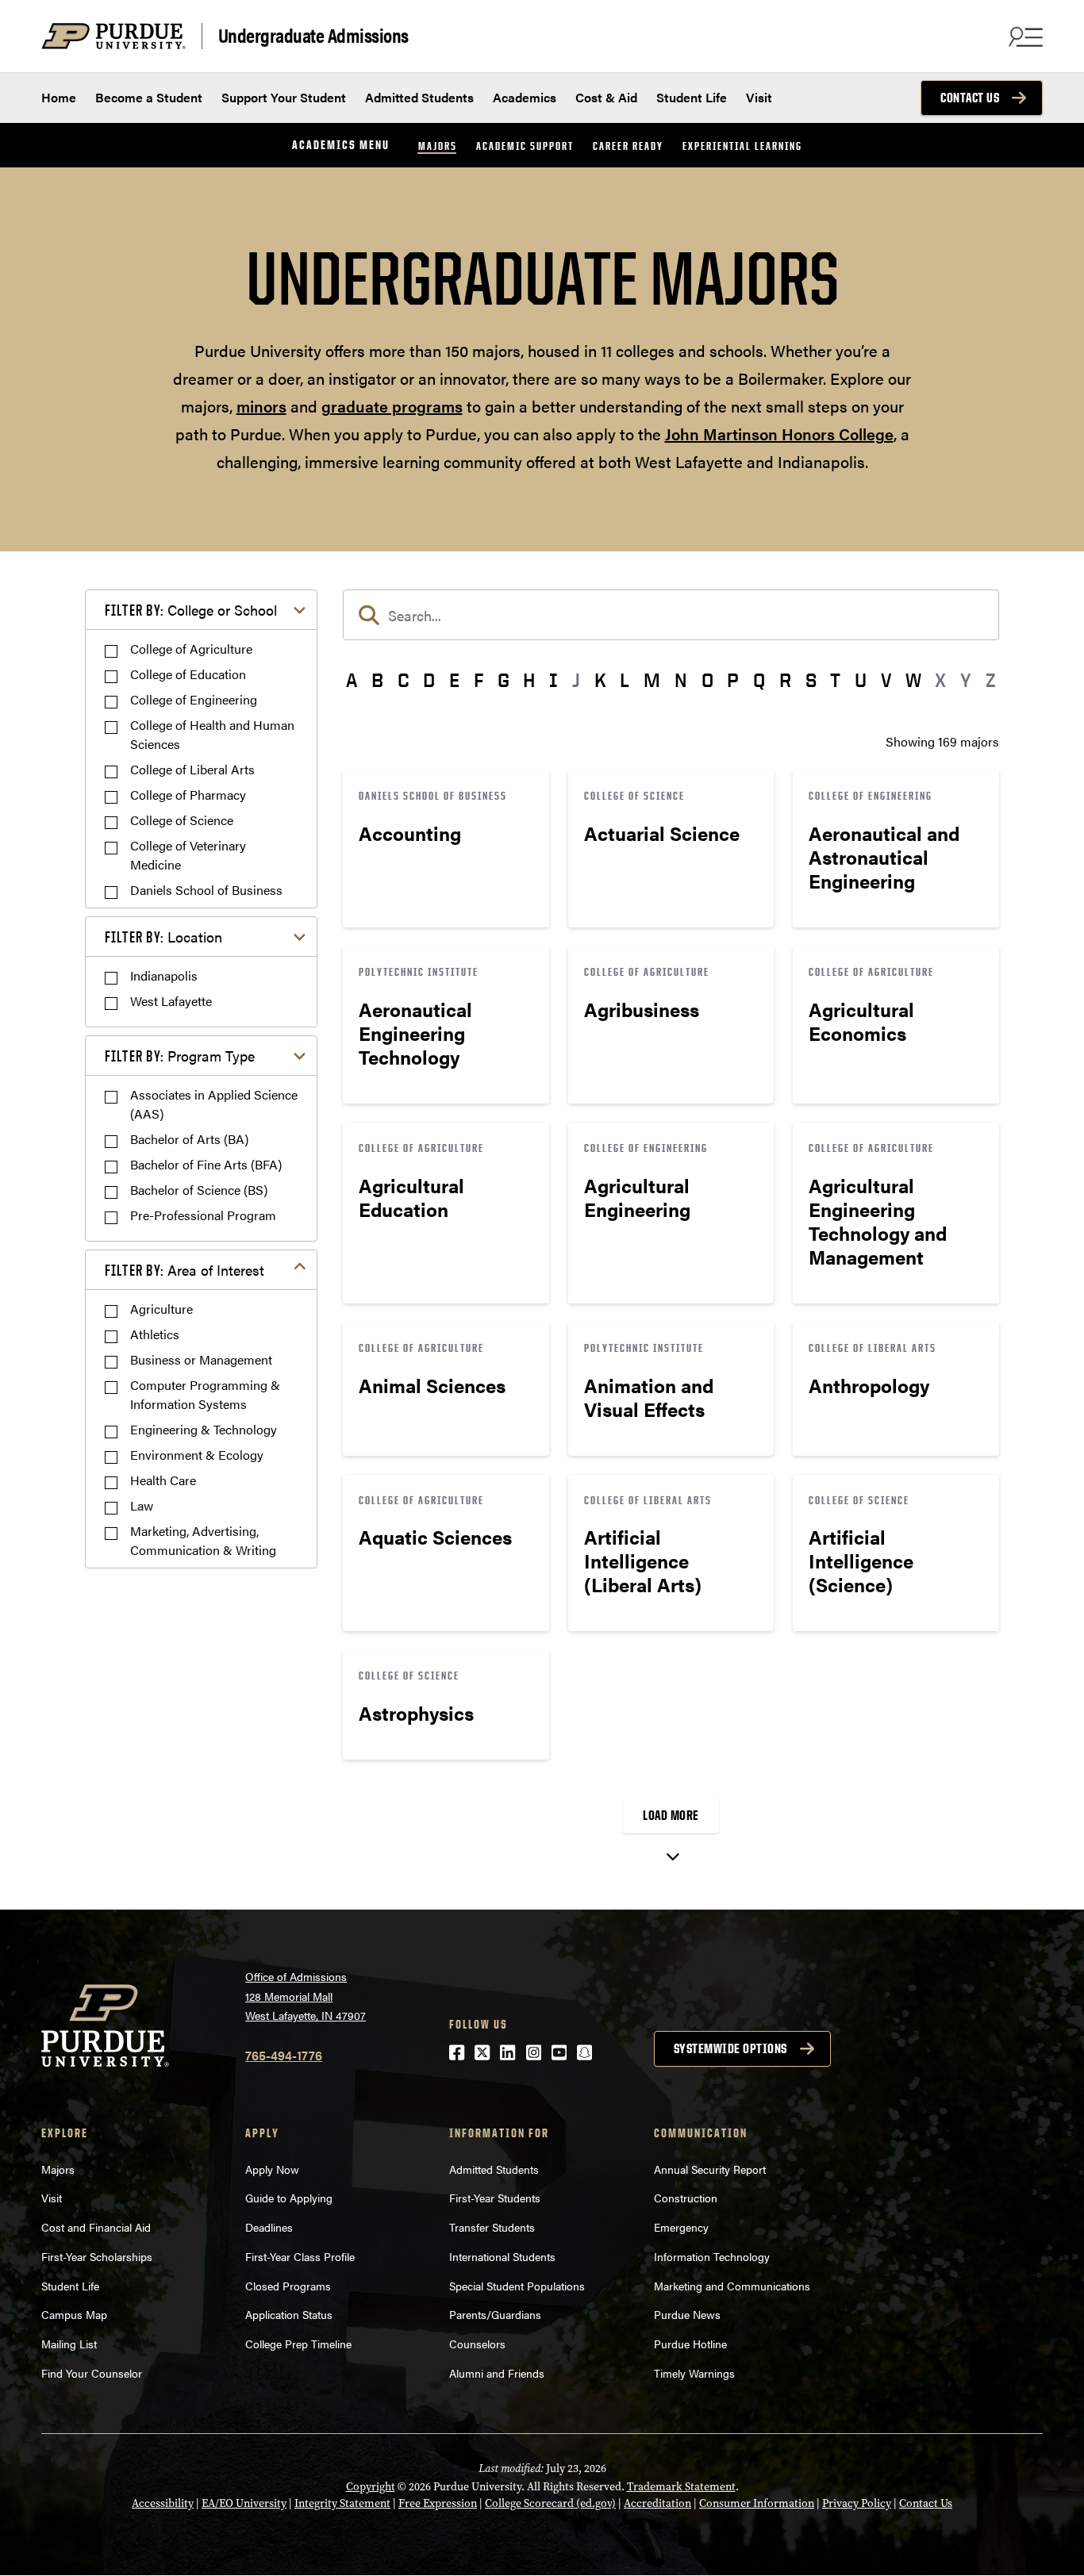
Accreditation (657, 2503)
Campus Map (74, 2314)
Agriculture (161, 1309)
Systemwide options (730, 2048)
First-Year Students (495, 2198)
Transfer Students (492, 2227)
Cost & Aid (606, 97)
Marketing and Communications (732, 2286)
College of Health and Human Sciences (212, 734)
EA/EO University (244, 2503)
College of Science (182, 820)
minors (261, 406)
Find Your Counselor (92, 2373)
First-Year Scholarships (97, 2256)
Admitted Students (419, 97)
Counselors (477, 2344)
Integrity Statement (342, 2503)
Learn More (446, 849)
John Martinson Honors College (779, 434)
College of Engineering (194, 699)
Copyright (371, 2487)
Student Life (692, 97)
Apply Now (272, 2169)
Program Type (180, 1056)
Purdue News (687, 2314)
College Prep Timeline (298, 2344)
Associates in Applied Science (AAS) (214, 1104)
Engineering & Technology (204, 1429)
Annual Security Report (710, 2169)
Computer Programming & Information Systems (205, 1394)
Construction (686, 2198)
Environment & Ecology (197, 1455)
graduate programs (392, 406)
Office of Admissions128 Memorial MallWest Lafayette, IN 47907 (306, 1996)
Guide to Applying (289, 2198)
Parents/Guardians (495, 2314)
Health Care (163, 1480)
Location (163, 937)
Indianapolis (164, 975)
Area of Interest (185, 1270)
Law (142, 1505)
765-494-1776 (284, 2055)
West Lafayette (171, 1001)
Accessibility (163, 2503)
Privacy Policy (857, 2503)
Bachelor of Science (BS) (199, 1190)
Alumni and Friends (497, 2373)
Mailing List (69, 2344)
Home (59, 97)
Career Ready (628, 146)
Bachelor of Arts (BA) (189, 1139)
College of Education (188, 674)
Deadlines (269, 2227)
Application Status (289, 2314)
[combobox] (671, 615)
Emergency (681, 2227)
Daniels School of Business (206, 890)
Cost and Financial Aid (96, 2227)
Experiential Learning (742, 146)
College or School (191, 610)
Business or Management (201, 1359)
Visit (759, 97)
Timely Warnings (694, 2373)
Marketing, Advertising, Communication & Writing (203, 1540)
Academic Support (525, 146)
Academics (525, 97)
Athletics (155, 1334)
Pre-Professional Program (203, 1215)
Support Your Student (284, 97)
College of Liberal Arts (192, 769)
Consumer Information (757, 2503)
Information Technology (712, 2256)
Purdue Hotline (690, 2344)
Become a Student (149, 97)
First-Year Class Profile (300, 2256)
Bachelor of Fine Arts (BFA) (206, 1164)
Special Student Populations (517, 2286)
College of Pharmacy (188, 795)
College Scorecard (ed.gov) (550, 2503)
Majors (438, 146)
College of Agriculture (191, 649)
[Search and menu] (1024, 36)
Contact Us (970, 98)
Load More (671, 1815)
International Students (502, 2256)
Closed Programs (288, 2286)
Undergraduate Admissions (313, 36)
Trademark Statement (681, 2487)
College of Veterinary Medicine (188, 855)
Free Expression (438, 2503)
